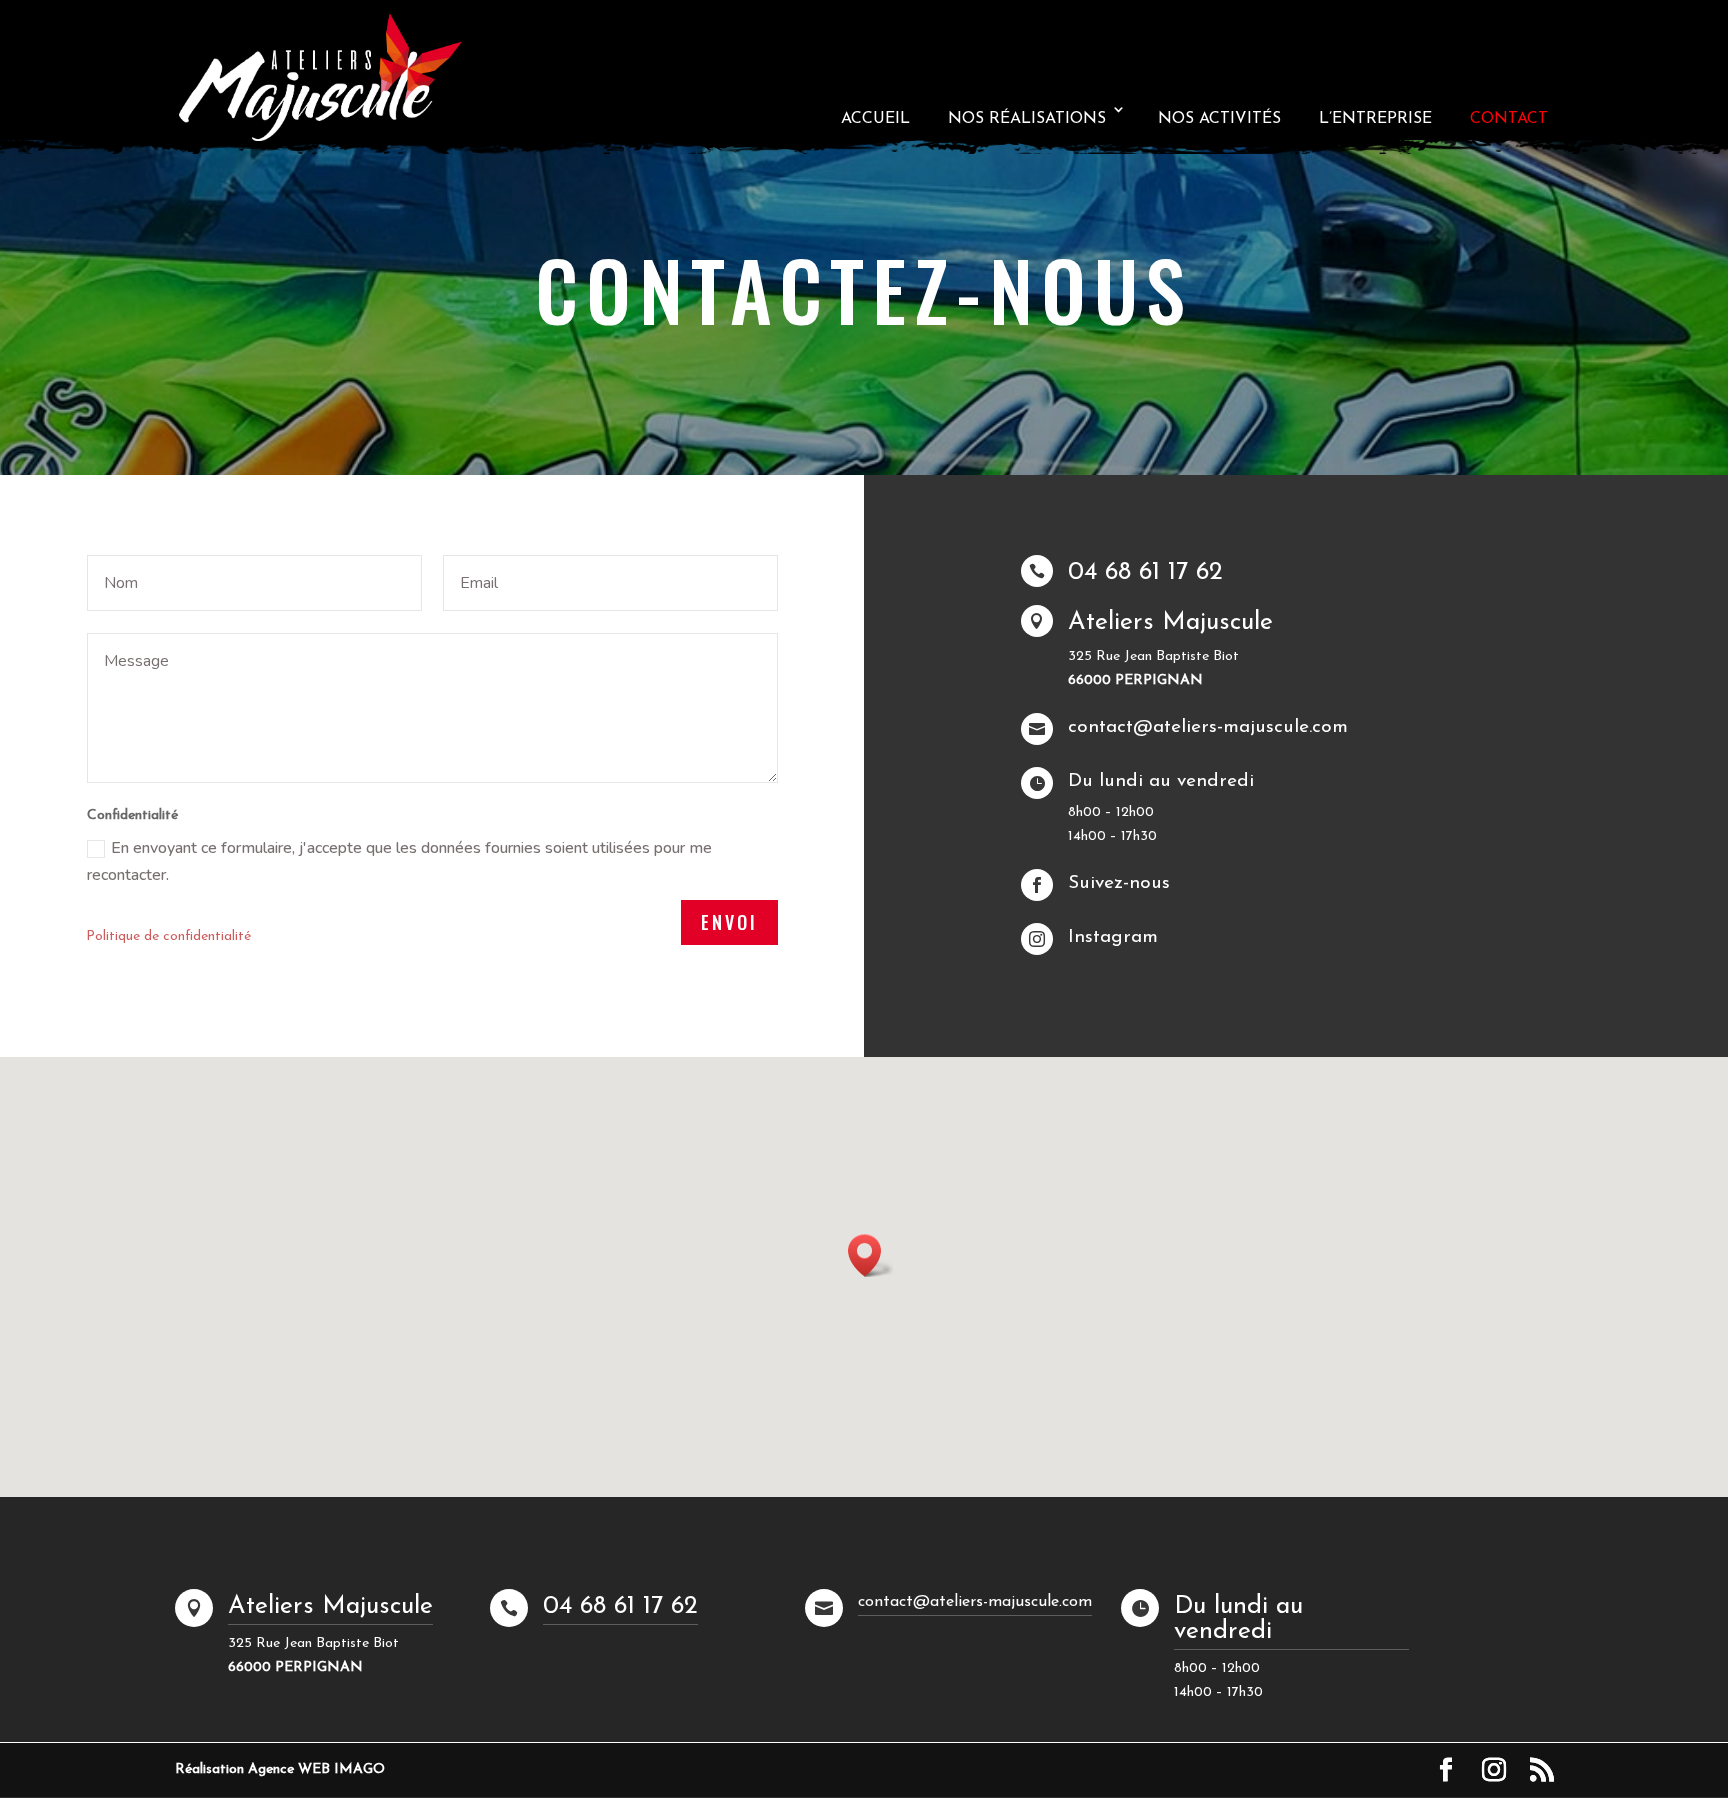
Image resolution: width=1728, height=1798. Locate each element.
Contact (1509, 119)
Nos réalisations (1027, 119)
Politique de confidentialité (168, 936)
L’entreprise (1375, 119)
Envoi (729, 922)
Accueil (875, 119)
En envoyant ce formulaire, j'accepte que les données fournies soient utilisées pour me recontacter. (399, 861)
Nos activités (1219, 119)
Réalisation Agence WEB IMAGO (280, 1769)
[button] (871, 1255)
